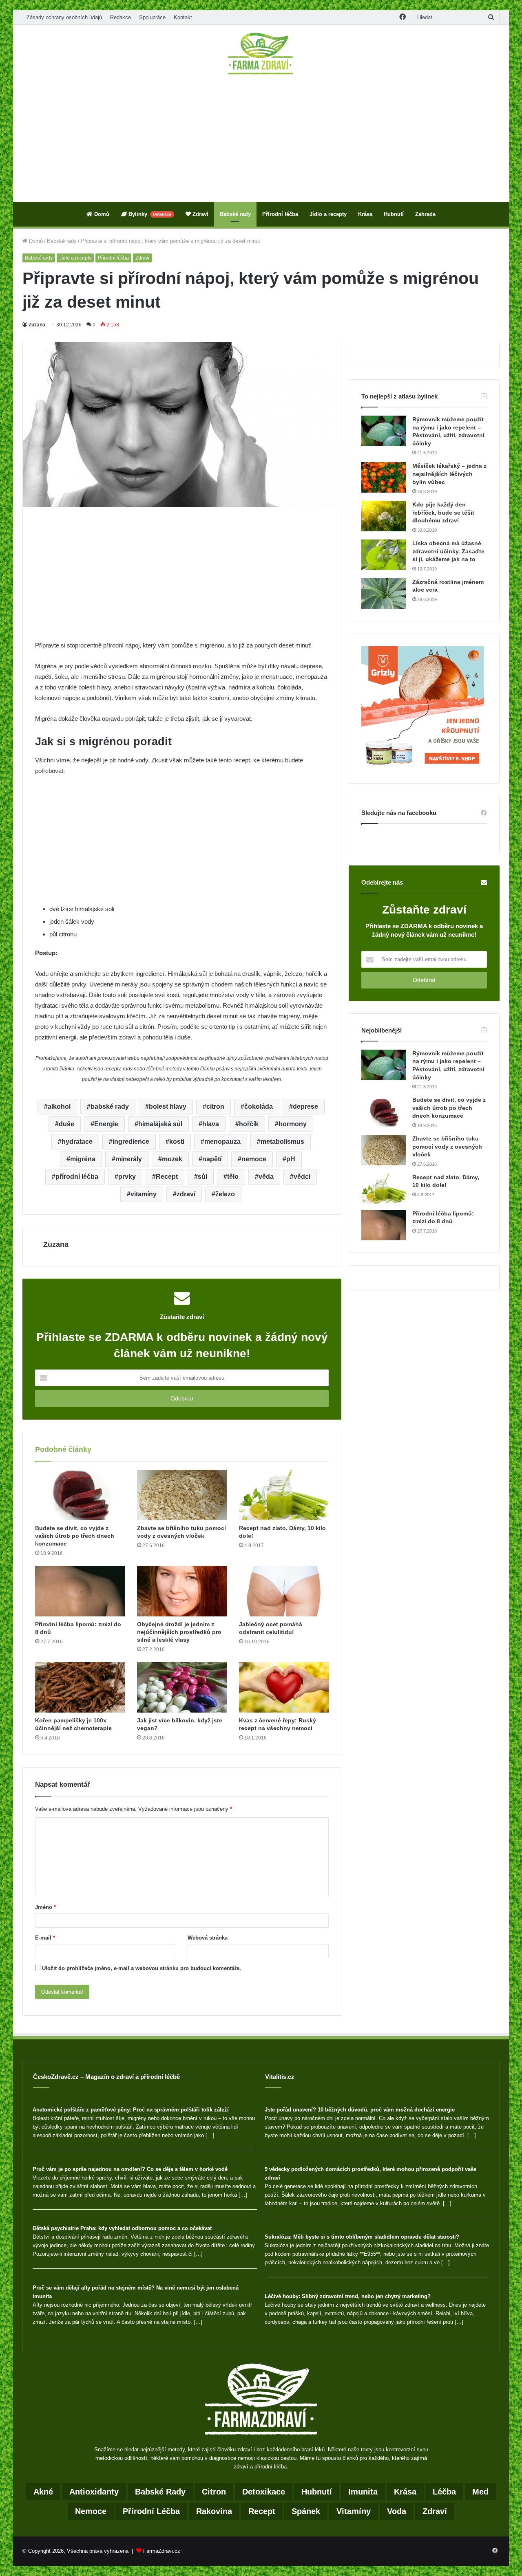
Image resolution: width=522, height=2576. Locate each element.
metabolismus (282, 1142)
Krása (365, 214)
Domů (101, 214)
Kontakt (183, 17)
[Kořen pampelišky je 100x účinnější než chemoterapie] (80, 1687)
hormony (293, 1124)
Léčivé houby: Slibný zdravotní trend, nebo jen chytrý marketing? (348, 2296)
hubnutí (317, 2492)
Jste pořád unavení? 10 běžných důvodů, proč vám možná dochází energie (360, 2110)
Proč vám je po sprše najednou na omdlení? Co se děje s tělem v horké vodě (130, 2169)
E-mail (45, 1938)
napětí (212, 1159)
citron (215, 1106)
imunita (363, 2492)
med (480, 2492)
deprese (305, 1106)
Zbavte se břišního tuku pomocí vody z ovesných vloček (447, 1146)
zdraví (186, 1194)
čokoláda (259, 1106)
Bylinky (149, 214)
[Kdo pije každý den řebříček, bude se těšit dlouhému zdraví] (384, 516)
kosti (177, 1142)
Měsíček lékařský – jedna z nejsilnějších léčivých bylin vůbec (449, 474)
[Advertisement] (261, 139)
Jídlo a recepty (328, 214)
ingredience (131, 1142)
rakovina (214, 2511)
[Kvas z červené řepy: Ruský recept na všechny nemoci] (284, 1687)
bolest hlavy (168, 1106)
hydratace (77, 1142)
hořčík (249, 1124)
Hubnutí (394, 214)
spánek (306, 2511)
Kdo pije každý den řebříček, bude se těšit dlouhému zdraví (443, 512)
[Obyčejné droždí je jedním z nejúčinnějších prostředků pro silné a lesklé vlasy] (182, 1591)
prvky (127, 1177)
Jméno (45, 1907)
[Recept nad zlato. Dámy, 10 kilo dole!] (284, 1495)
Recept (167, 1177)
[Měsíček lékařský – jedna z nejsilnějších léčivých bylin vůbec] (384, 477)
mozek (172, 1159)
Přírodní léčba (280, 214)
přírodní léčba (77, 1177)
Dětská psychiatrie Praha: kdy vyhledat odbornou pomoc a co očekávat (122, 2228)
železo (225, 1194)
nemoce (254, 1159)
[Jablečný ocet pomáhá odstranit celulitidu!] (284, 1591)
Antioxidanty (94, 2492)
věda (266, 1177)
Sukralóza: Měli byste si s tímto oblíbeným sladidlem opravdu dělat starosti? (362, 2237)
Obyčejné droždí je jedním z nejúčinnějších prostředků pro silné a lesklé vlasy (179, 1632)
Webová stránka (208, 1938)
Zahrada (425, 214)
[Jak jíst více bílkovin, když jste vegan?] (182, 1687)
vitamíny (144, 1194)
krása (405, 2492)
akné (43, 2492)
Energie (106, 1124)
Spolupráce (152, 17)
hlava (211, 1124)
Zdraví (200, 214)
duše (66, 1124)
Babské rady (235, 214)
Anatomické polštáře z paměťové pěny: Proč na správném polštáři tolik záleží (131, 2110)
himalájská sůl (160, 1124)
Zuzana (37, 325)
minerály (129, 1159)
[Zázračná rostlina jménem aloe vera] (384, 593)
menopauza (222, 1142)
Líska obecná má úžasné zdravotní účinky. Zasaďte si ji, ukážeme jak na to (448, 551)
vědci (302, 1177)
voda (397, 2511)
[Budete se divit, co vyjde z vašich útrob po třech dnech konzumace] (80, 1495)
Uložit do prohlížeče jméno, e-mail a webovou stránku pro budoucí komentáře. (142, 1968)
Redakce (121, 17)
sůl (202, 1177)
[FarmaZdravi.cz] (261, 53)
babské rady (110, 1106)
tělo (233, 1177)
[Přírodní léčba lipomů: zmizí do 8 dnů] (80, 1591)
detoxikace (264, 2492)
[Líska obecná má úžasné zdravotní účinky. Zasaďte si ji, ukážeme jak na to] (384, 555)
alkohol (59, 1106)
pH (291, 1159)
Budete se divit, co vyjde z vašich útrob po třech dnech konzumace (75, 1536)
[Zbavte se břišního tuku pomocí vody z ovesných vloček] (182, 1495)
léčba (444, 2492)
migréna (83, 1159)
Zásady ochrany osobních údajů (64, 17)
